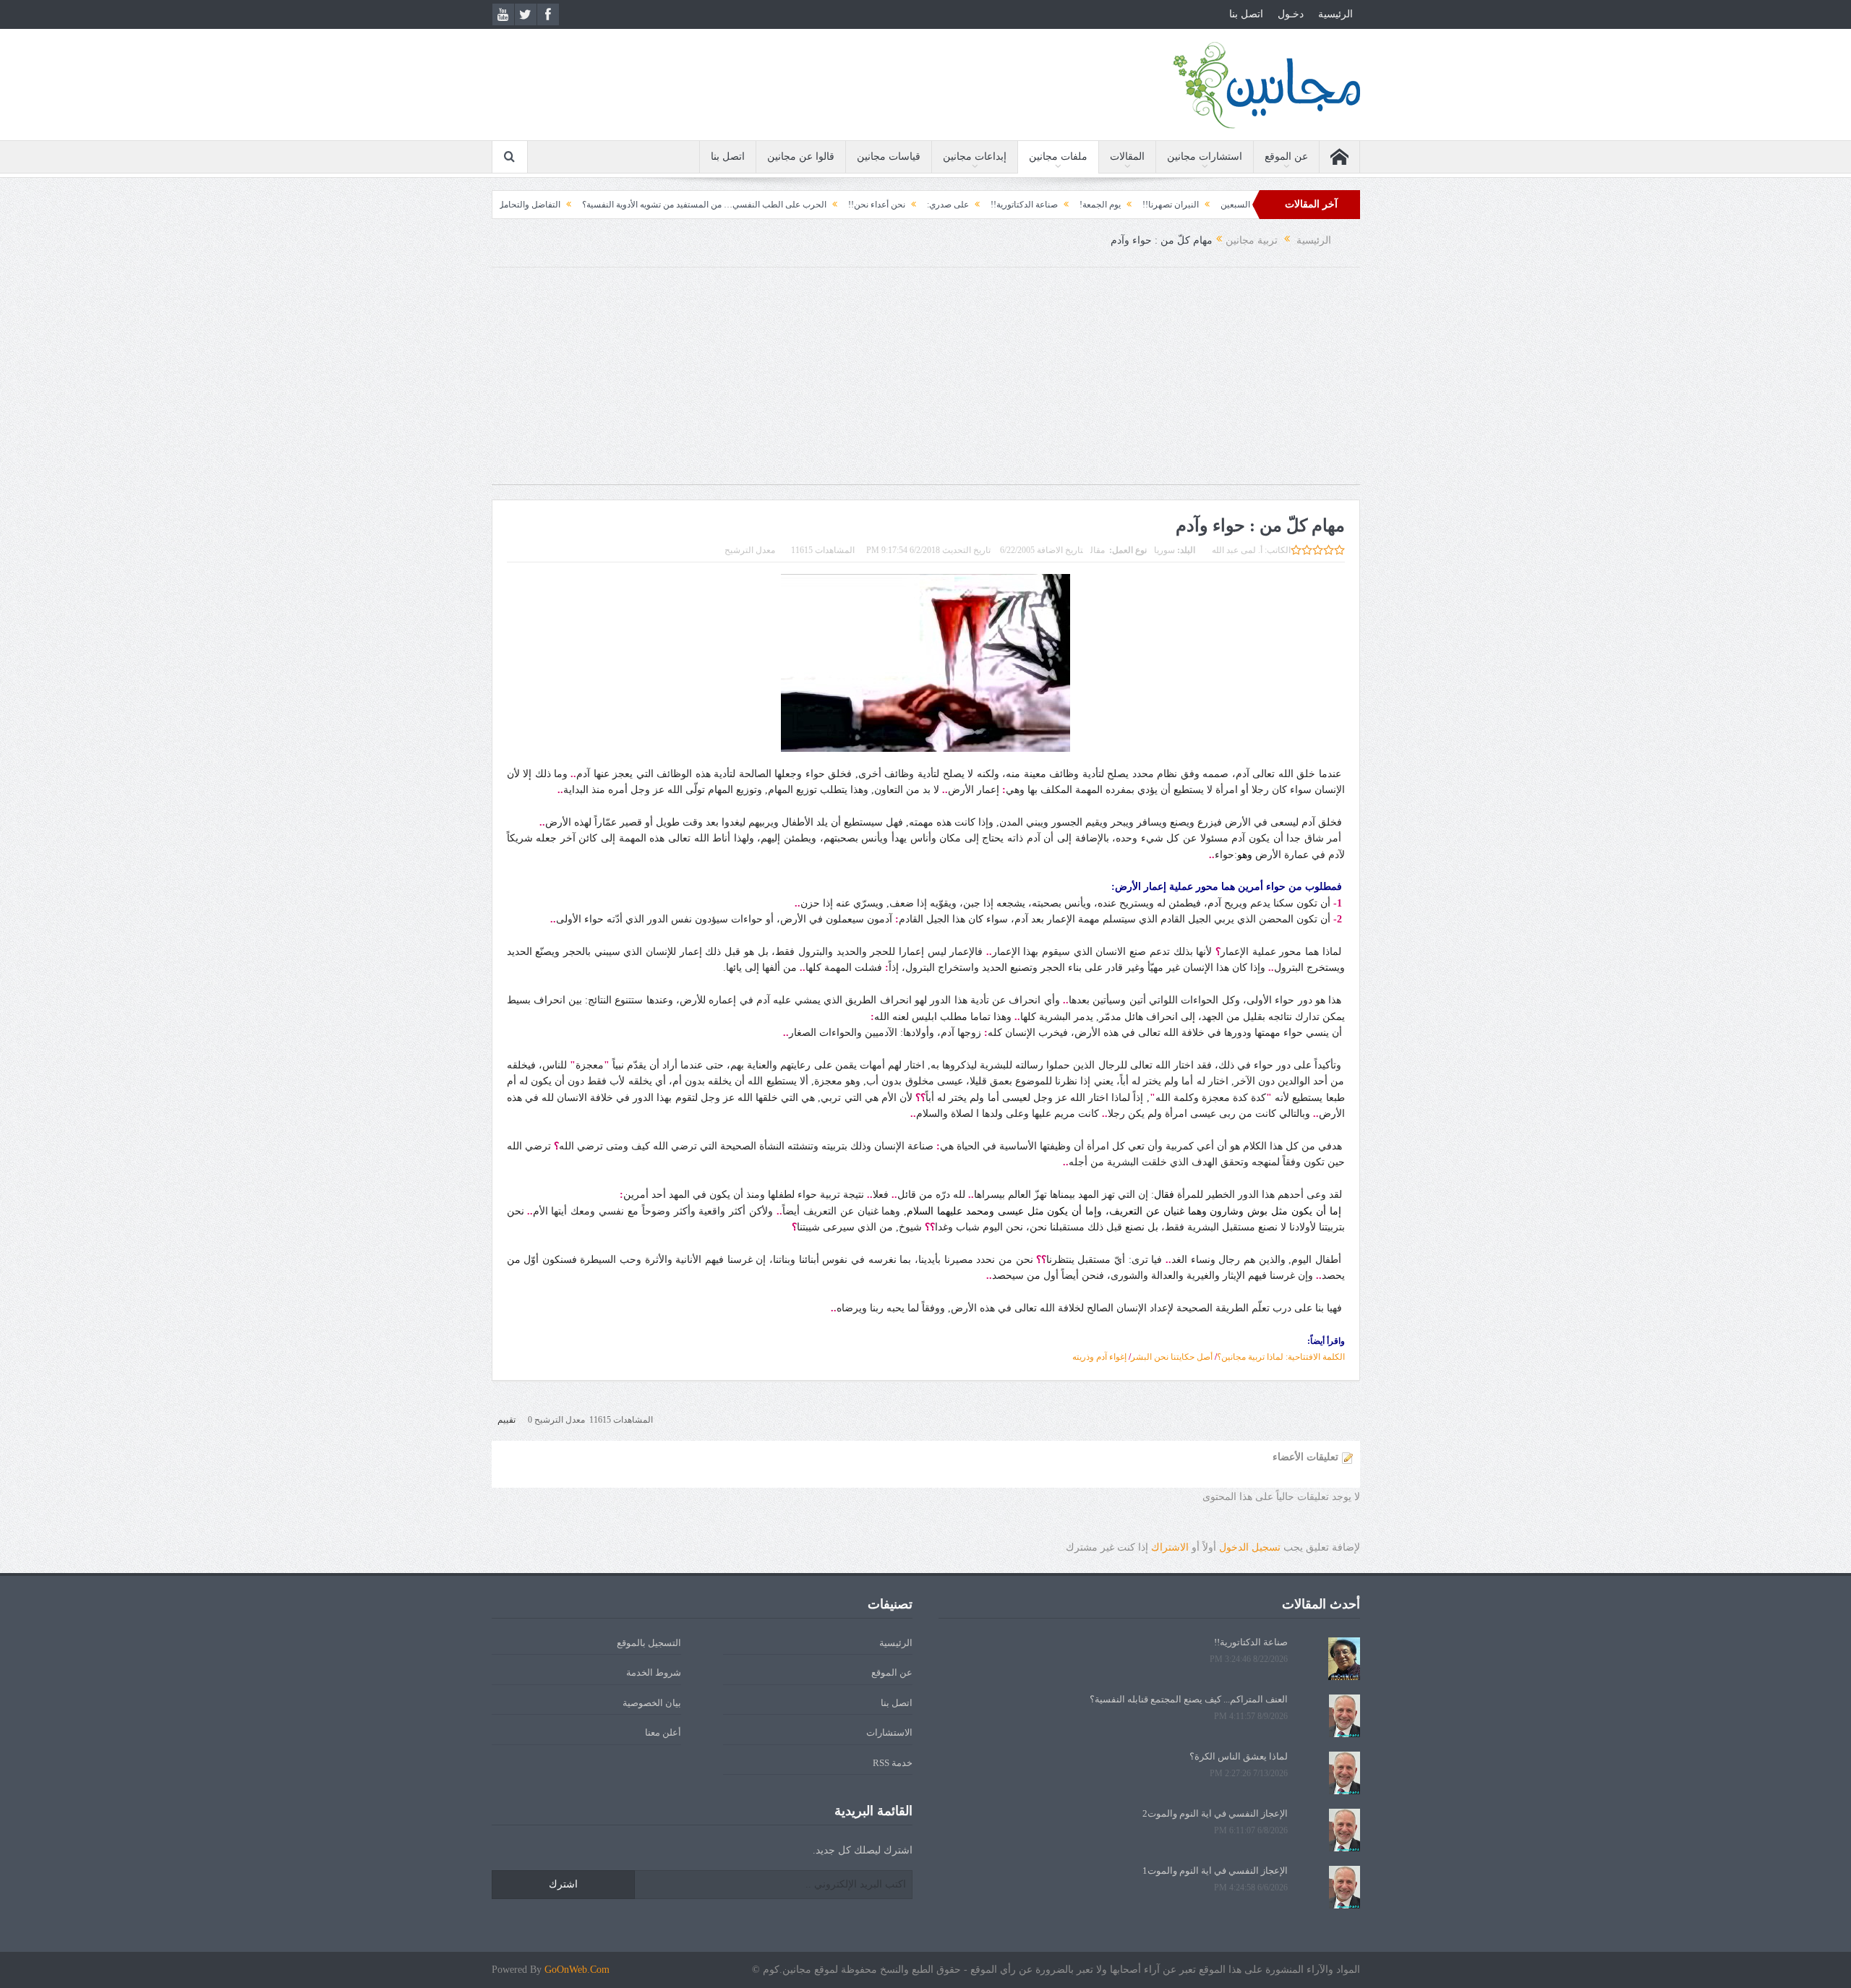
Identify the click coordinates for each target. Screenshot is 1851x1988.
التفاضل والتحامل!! (607, 205)
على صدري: (1029, 205)
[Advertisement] (925, 383)
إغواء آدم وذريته (1099, 1357)
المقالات (1127, 157)
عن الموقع (1286, 157)
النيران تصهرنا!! (1252, 205)
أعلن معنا (663, 1732)
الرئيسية (1335, 14)
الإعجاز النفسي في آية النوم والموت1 (1215, 1871)
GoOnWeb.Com (577, 1970)
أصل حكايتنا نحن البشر (1172, 1357)
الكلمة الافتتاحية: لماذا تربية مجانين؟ (1281, 1357)
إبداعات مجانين (975, 157)
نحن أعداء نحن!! (958, 205)
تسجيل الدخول (1250, 1547)
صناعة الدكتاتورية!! (1105, 205)
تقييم (506, 1420)
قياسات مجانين (889, 157)
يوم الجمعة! (1181, 205)
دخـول (1291, 14)
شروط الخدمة (654, 1672)
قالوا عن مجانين (801, 157)
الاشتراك (1170, 1547)
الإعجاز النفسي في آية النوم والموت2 (1215, 1813)
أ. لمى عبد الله (1237, 550)
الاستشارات (889, 1732)
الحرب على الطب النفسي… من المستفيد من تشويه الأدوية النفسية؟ (785, 205)
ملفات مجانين (1058, 157)
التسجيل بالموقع (649, 1643)
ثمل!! (541, 205)
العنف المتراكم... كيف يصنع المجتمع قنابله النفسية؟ (1189, 1699)
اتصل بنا (1246, 14)
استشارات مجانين (1205, 157)
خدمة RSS (893, 1763)
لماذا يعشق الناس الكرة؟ (1239, 1756)
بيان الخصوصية (652, 1703)
